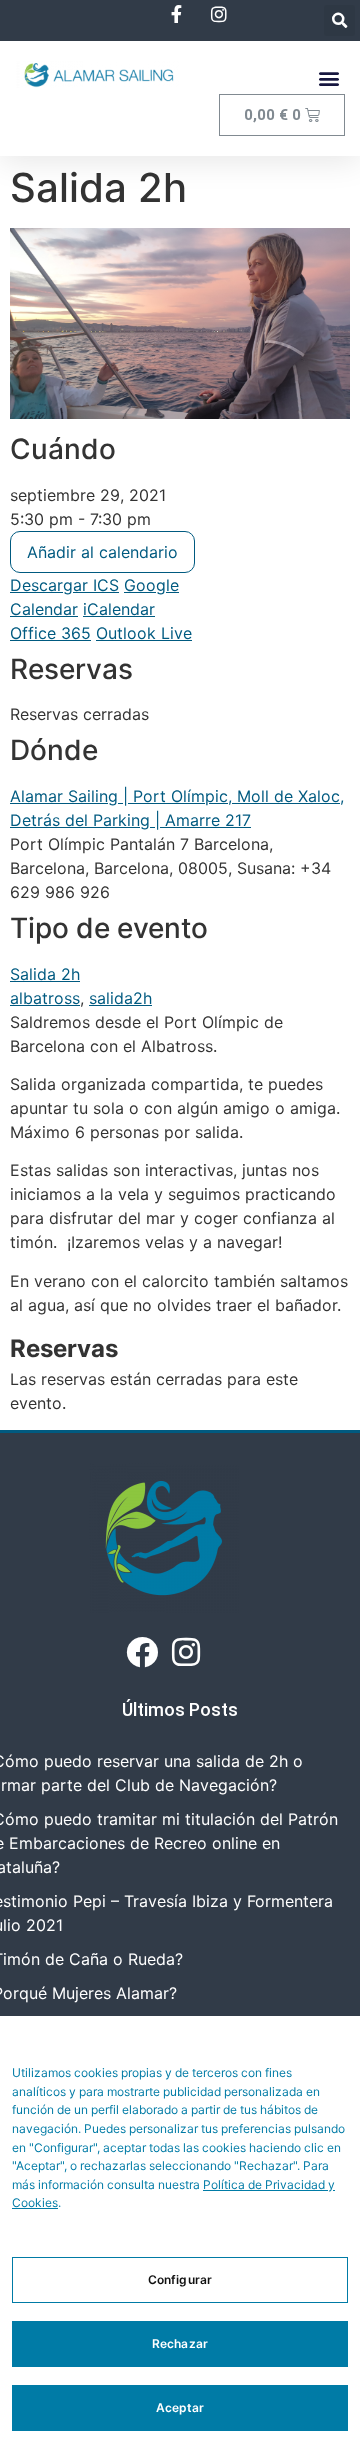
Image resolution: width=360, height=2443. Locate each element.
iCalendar (119, 609)
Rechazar (180, 2343)
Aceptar (180, 2407)
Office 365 (50, 633)
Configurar (180, 2279)
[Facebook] (142, 1652)
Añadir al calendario (102, 552)
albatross (45, 998)
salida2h (120, 998)
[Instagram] (186, 1652)
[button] (339, 20)
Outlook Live (144, 633)
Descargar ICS (64, 585)
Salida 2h (45, 974)
